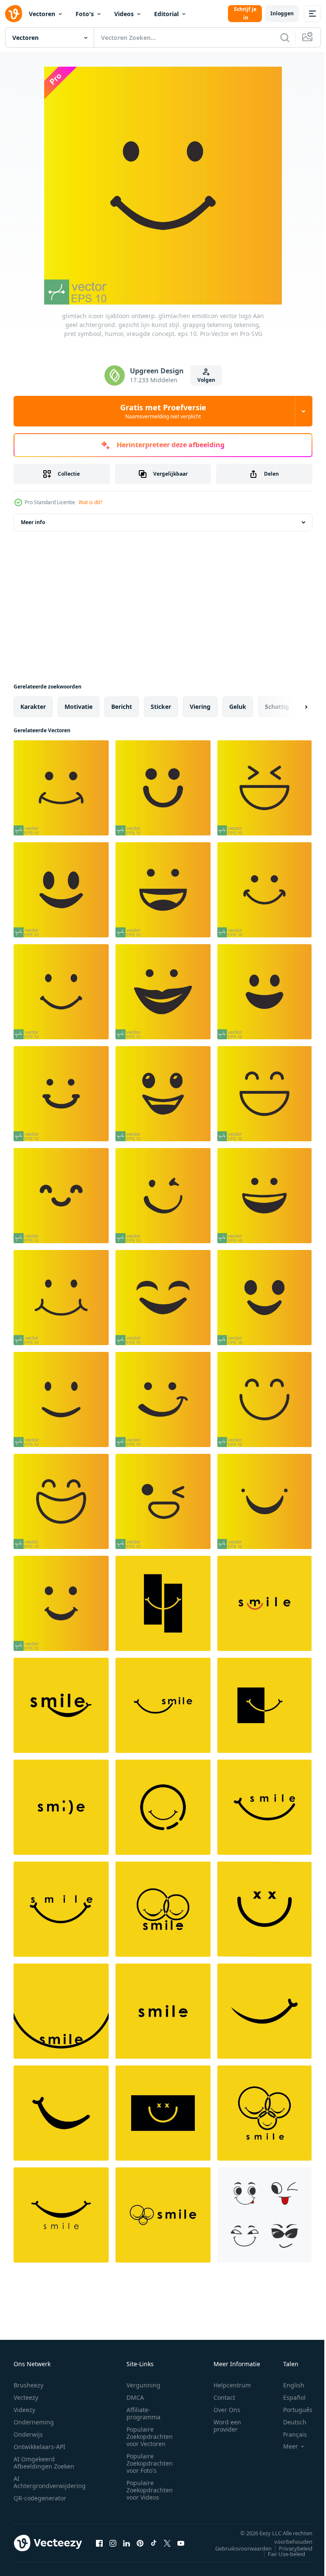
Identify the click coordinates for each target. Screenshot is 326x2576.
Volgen (206, 380)
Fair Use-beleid (280, 2554)
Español (288, 2397)
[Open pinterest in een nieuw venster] (140, 2543)
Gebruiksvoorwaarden (237, 2548)
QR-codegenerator (40, 2498)
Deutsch (288, 2422)
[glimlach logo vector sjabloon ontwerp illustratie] (163, 1603)
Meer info (33, 522)
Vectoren (42, 14)
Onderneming (34, 2422)
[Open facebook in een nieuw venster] (99, 2543)
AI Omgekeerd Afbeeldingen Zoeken (44, 2463)
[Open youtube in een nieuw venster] (181, 2543)
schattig (277, 707)
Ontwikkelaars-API (39, 2447)
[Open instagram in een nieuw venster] (113, 2543)
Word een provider (227, 2426)
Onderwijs (28, 2434)
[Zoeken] (285, 37)
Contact (224, 2397)
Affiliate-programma (143, 2413)
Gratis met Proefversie (163, 411)
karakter (33, 707)
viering (200, 707)
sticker (161, 707)
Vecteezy (26, 2397)
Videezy (24, 2410)
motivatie (79, 707)
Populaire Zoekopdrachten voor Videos (150, 2490)
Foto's (85, 14)
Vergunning (143, 2385)
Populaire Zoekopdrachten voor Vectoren (150, 2436)
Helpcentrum (232, 2385)
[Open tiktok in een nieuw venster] (154, 2543)
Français (289, 2434)
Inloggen (282, 13)
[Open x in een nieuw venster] (167, 2543)
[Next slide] (292, 707)
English (287, 2385)
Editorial (166, 14)
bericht (122, 707)
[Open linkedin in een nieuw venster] (126, 2543)
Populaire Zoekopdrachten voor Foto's (150, 2463)
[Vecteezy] (14, 14)
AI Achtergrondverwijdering (50, 2482)
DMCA (135, 2397)
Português (291, 2410)
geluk (238, 707)
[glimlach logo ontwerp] (61, 2215)
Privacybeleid (289, 2548)
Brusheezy (28, 2385)
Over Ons (227, 2410)
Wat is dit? (90, 502)
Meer (284, 2446)
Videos (124, 14)
